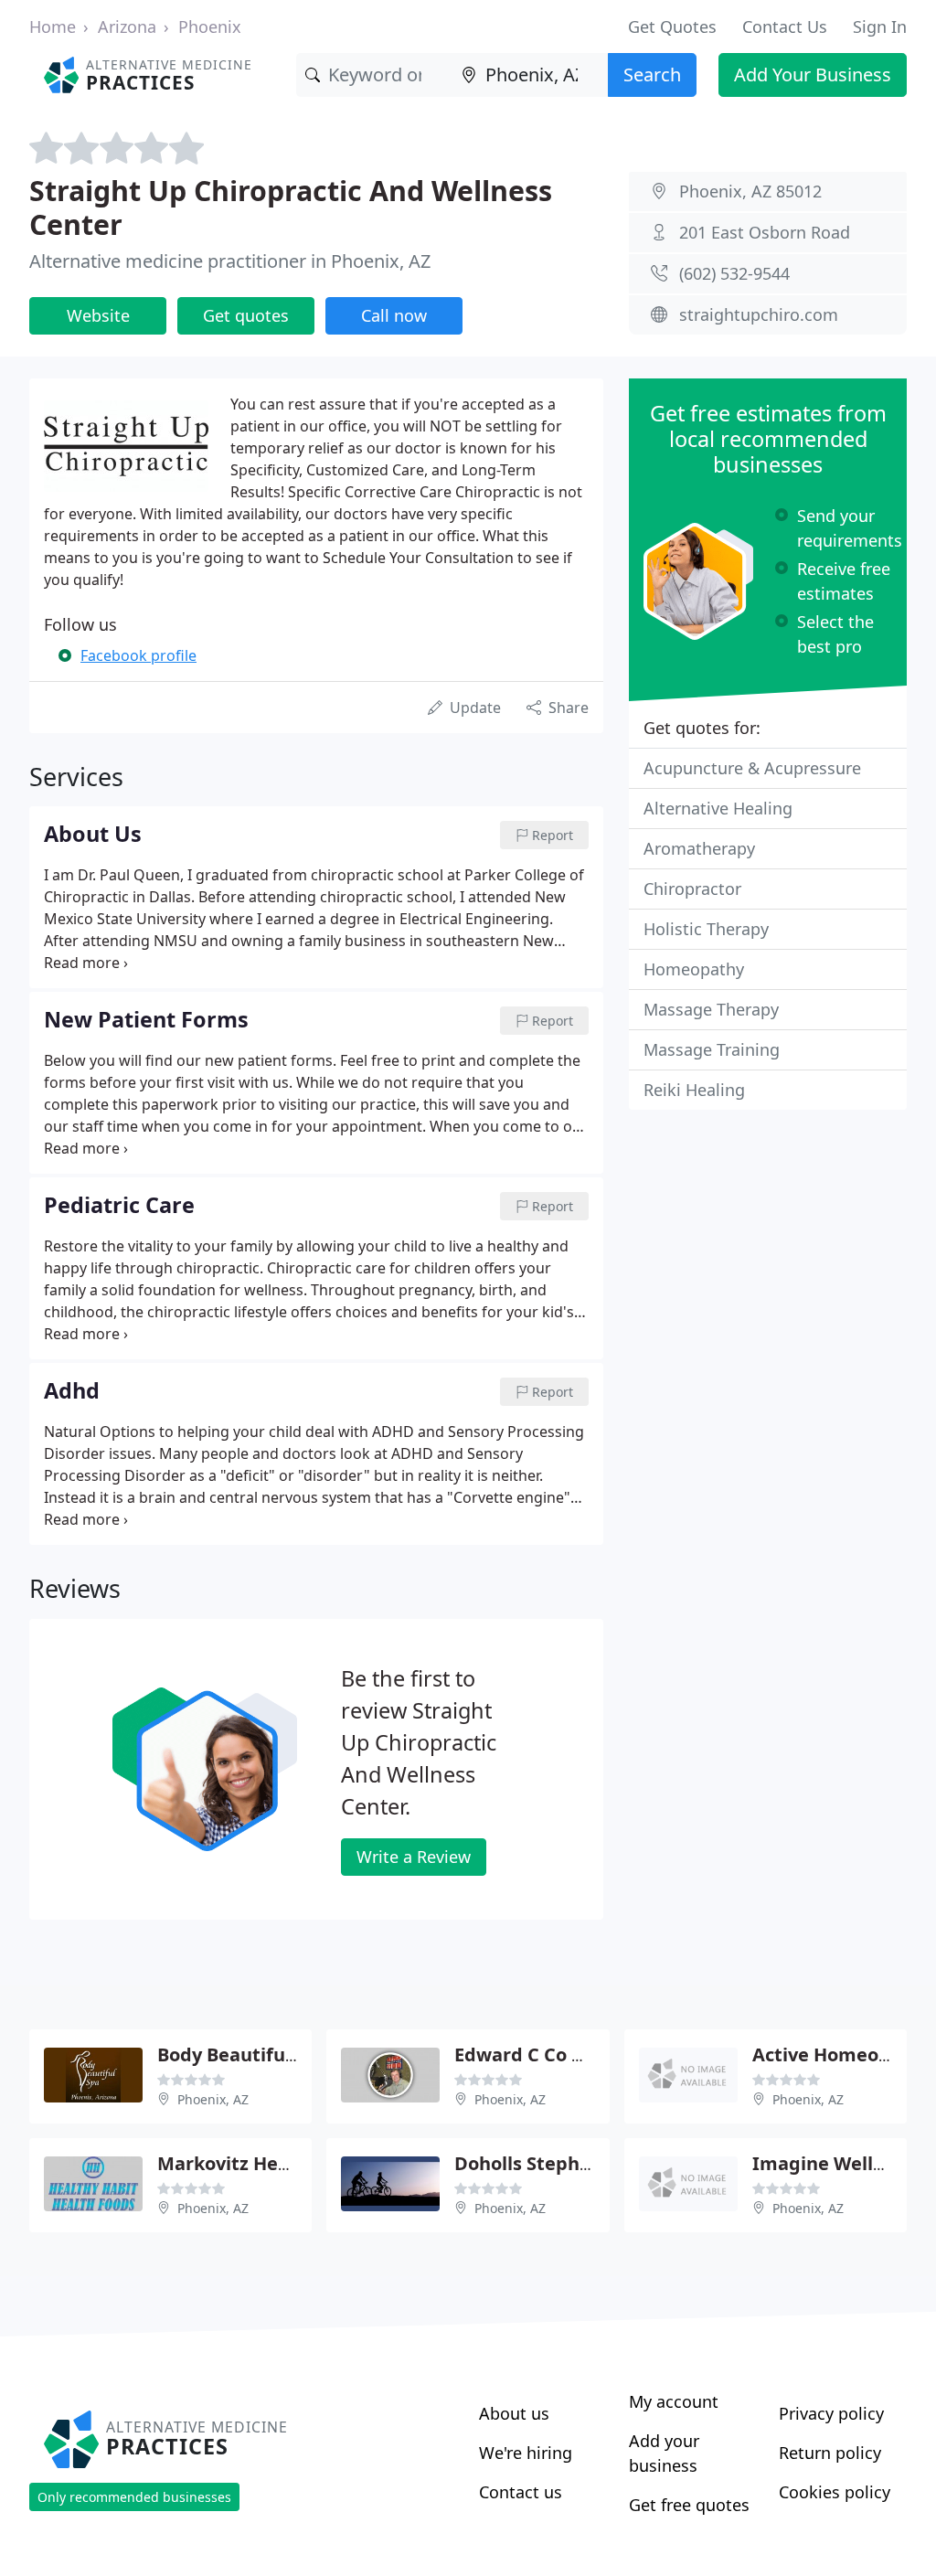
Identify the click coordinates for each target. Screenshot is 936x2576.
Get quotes (246, 315)
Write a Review (414, 1857)
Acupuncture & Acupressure (752, 768)
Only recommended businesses (134, 2497)
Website (98, 315)
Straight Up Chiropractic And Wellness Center (291, 207)
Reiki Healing (694, 1090)
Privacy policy (831, 2413)
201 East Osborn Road (765, 232)
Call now (394, 315)
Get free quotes (689, 2505)
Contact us (521, 2492)
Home (53, 27)
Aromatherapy (699, 848)
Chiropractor (692, 889)
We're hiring (526, 2453)
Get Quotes (672, 27)
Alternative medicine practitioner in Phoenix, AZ (230, 261)
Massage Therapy (711, 1009)
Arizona (127, 27)
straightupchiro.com (759, 314)
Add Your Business (813, 75)
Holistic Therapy (706, 929)
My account (674, 2401)
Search (652, 75)
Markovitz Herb (228, 2163)
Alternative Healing (718, 808)
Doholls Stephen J (534, 2163)
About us (514, 2413)
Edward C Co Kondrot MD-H (577, 2054)
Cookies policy (835, 2492)
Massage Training (712, 1049)
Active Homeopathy (842, 2054)
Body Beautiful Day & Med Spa (294, 2054)
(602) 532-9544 (734, 273)
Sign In (880, 27)
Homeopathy (694, 969)
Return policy (830, 2453)
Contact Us (785, 27)
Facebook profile (138, 655)
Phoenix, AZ (213, 2099)
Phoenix (210, 27)
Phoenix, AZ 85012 (750, 191)
